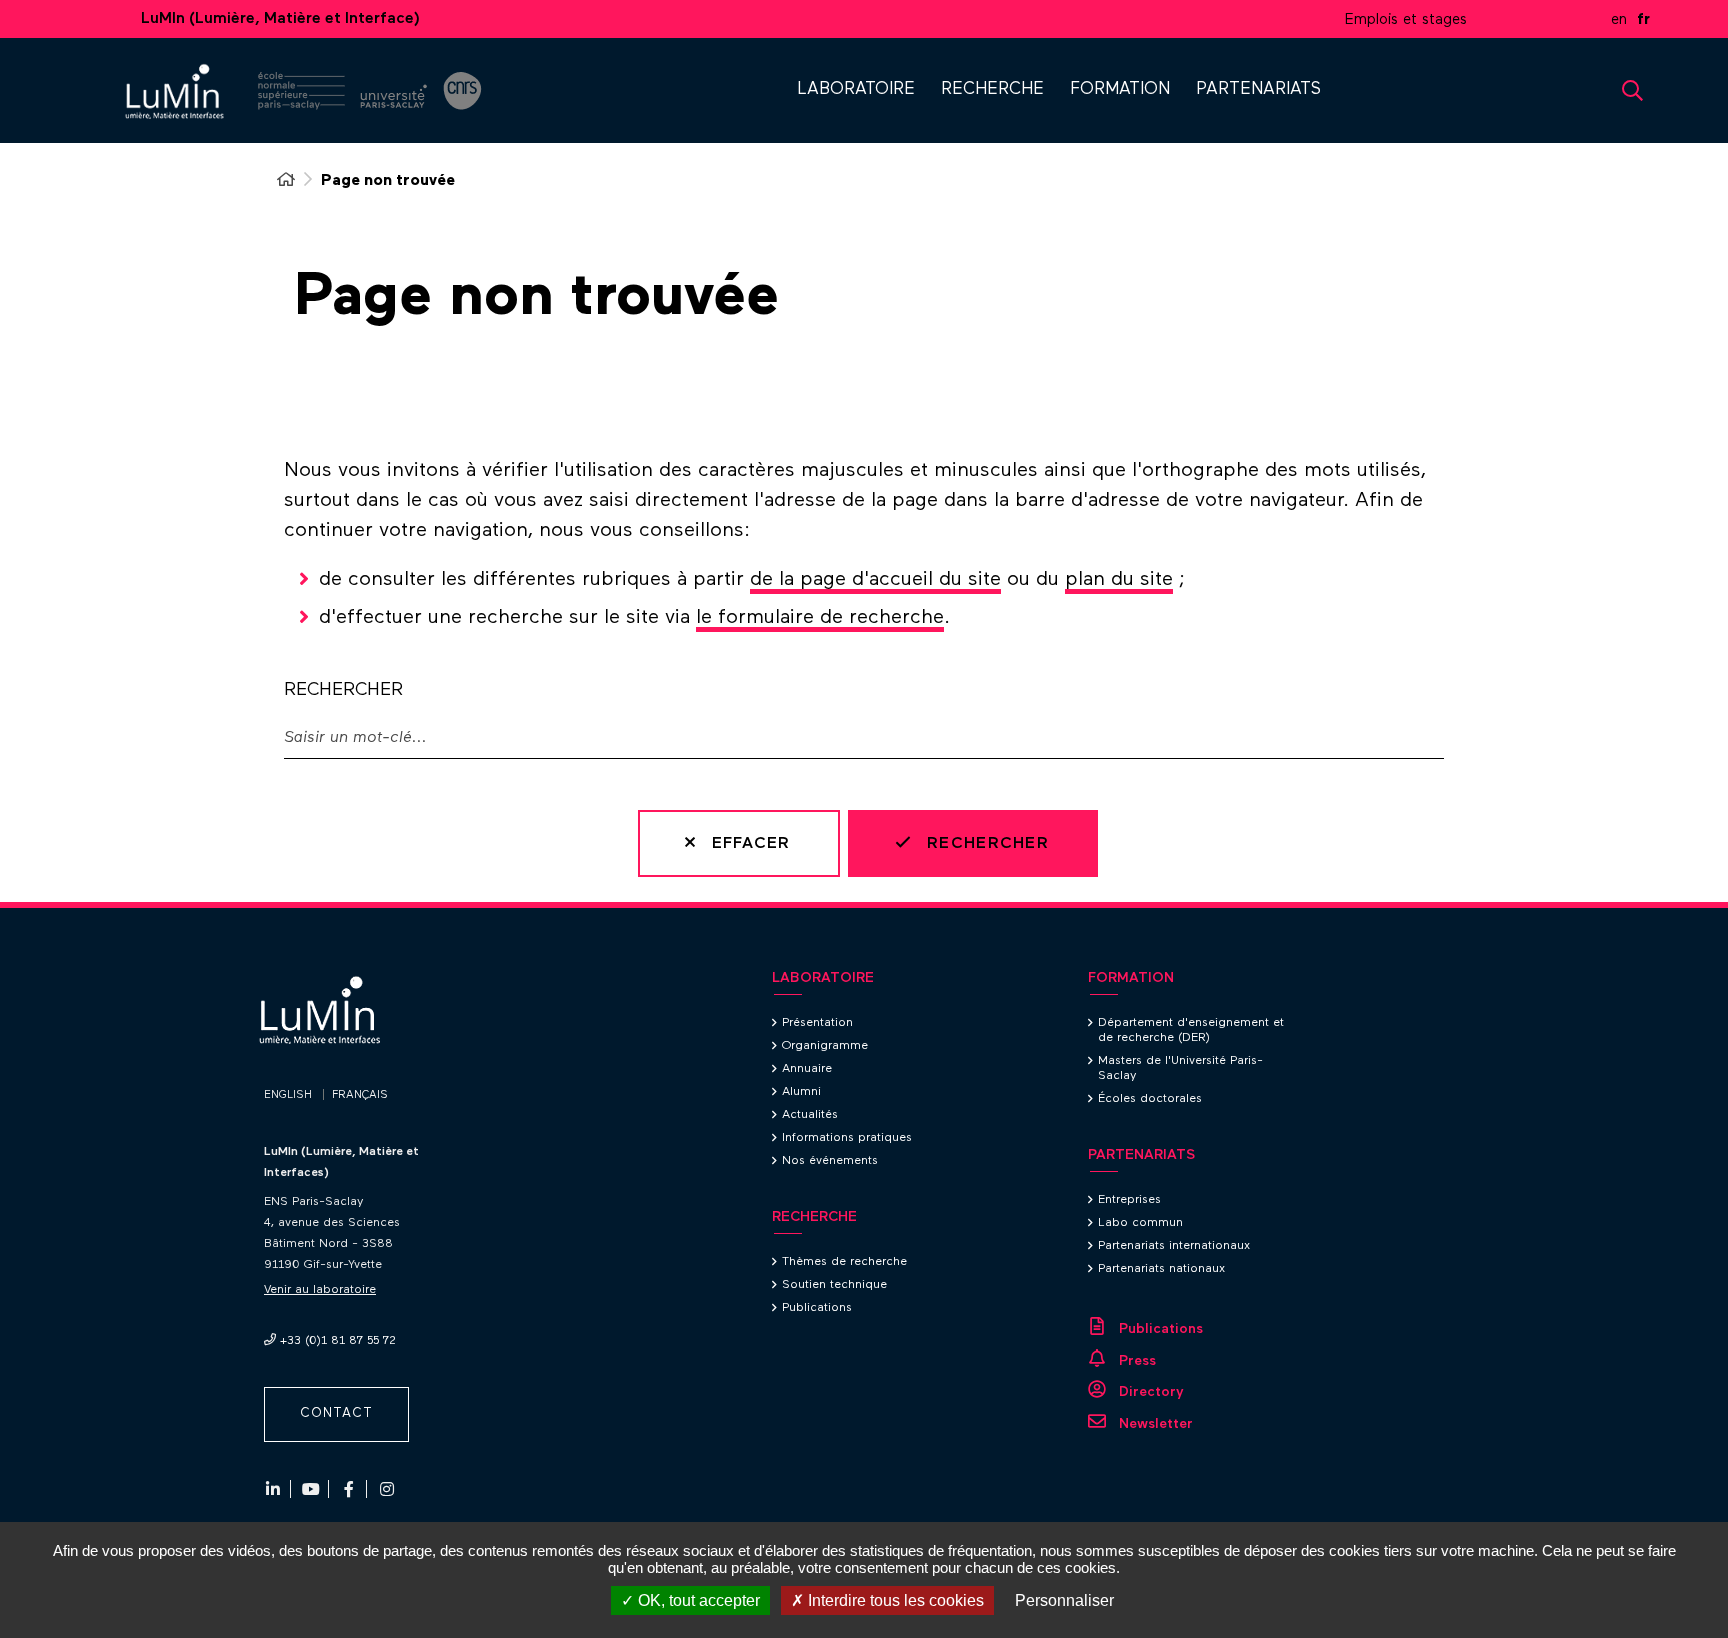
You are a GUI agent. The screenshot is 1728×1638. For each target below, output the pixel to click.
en (1619, 19)
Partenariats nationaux (1161, 1269)
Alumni (801, 1092)
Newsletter (1156, 1424)
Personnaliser (1064, 1600)
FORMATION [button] (1120, 89)
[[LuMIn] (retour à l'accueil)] (331, 1041)
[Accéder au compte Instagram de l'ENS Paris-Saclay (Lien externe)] (387, 1489)
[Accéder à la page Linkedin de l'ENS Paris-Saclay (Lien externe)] (273, 1489)
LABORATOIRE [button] (856, 89)
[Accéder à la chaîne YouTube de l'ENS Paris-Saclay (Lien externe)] (311, 1489)
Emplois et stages (1406, 19)
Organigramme (825, 1046)
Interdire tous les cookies (894, 1600)
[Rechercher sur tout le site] (1632, 90)
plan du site (1119, 579)
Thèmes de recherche (844, 1262)
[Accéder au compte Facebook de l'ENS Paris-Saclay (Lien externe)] (349, 1489)
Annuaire (807, 1069)
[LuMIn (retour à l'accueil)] (184, 92)
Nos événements (830, 1161)
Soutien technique (834, 1285)
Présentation (817, 1023)
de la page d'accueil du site (875, 579)
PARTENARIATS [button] (1258, 89)
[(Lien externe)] (301, 93)
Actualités (810, 1115)
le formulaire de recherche (820, 617)
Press (1137, 1361)
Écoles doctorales (1150, 1099)
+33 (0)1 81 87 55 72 (338, 1341)
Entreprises (1129, 1200)
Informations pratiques (847, 1138)
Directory (1151, 1392)
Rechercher (343, 690)
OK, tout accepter (697, 1600)
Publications (817, 1308)
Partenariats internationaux (1174, 1246)
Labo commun (1140, 1223)
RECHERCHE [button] (992, 89)
